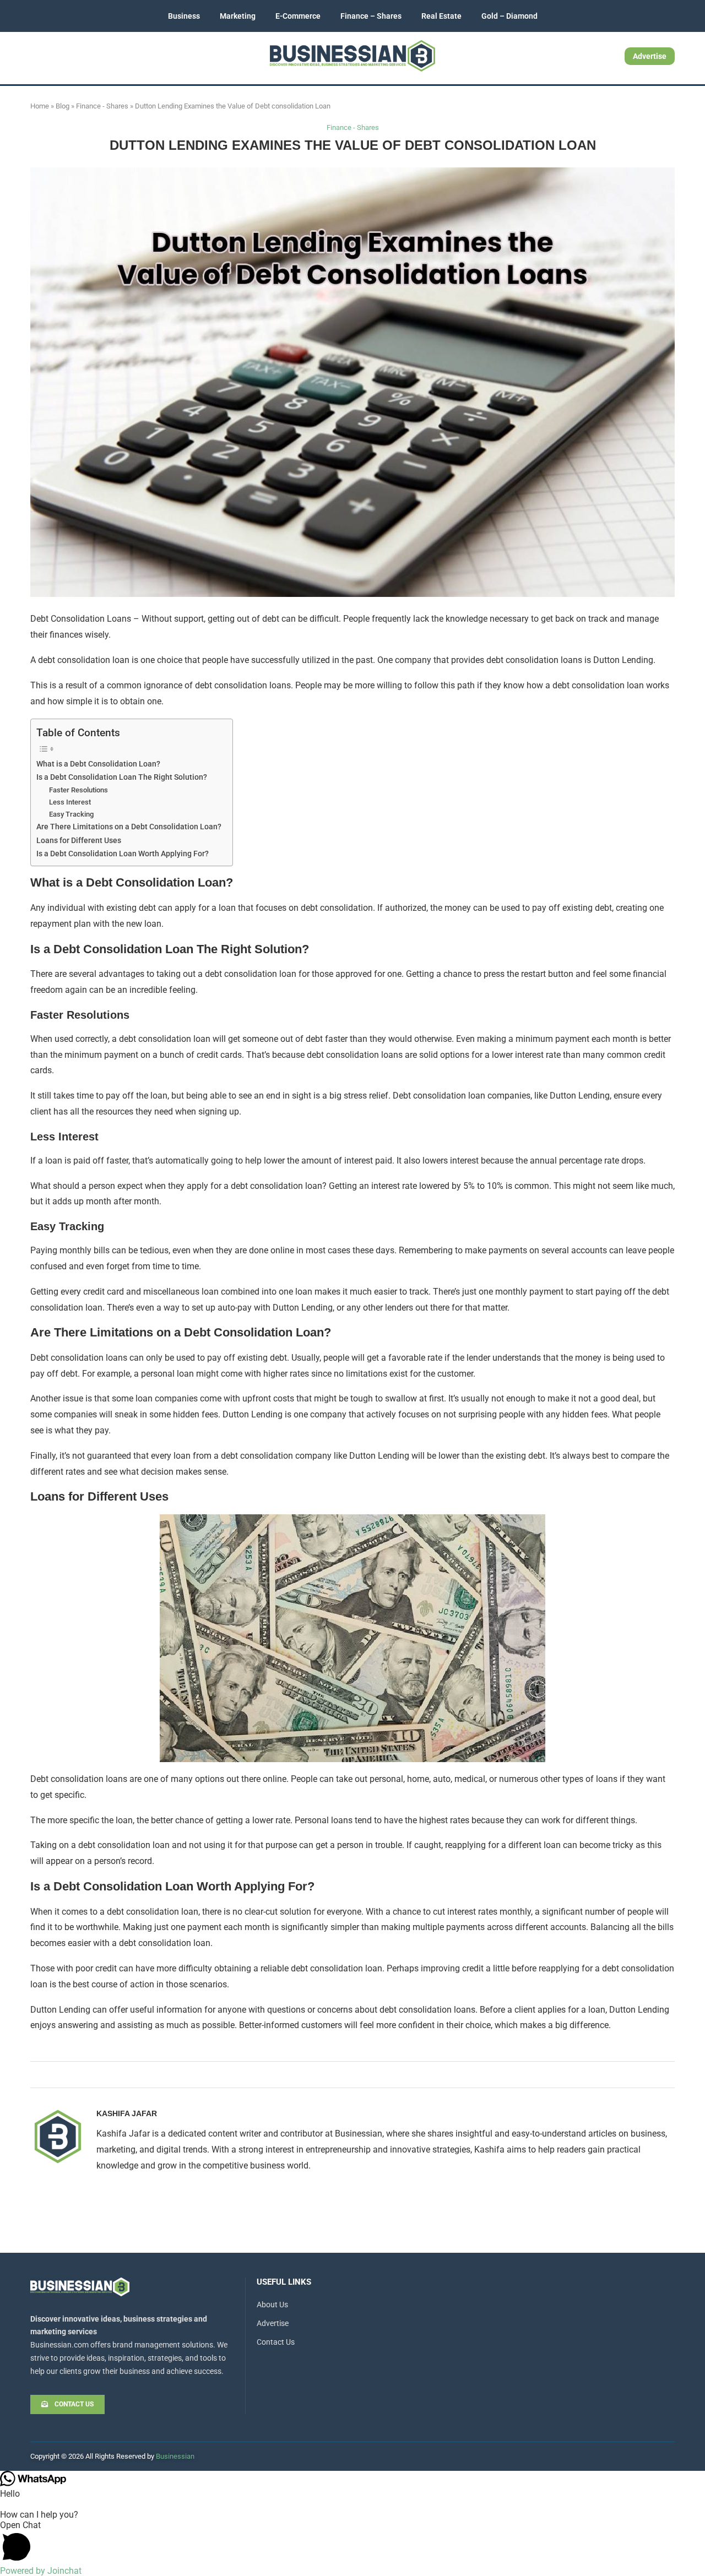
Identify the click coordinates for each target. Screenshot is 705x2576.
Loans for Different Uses (79, 841)
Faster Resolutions (78, 790)
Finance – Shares (371, 16)
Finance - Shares (102, 106)
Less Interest (70, 802)
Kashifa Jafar (127, 2113)
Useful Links (284, 2282)
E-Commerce (298, 16)
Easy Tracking (71, 814)
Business (184, 16)
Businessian (175, 2456)
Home (40, 106)
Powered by (41, 2571)
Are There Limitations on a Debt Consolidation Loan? (129, 827)
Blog (63, 106)
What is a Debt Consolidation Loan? (98, 764)
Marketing (238, 16)
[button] (352, 2543)
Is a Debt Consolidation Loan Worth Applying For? (123, 854)
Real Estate (441, 16)
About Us (272, 2305)
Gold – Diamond (509, 16)
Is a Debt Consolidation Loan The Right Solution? (122, 777)
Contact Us (276, 2342)
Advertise (650, 56)
